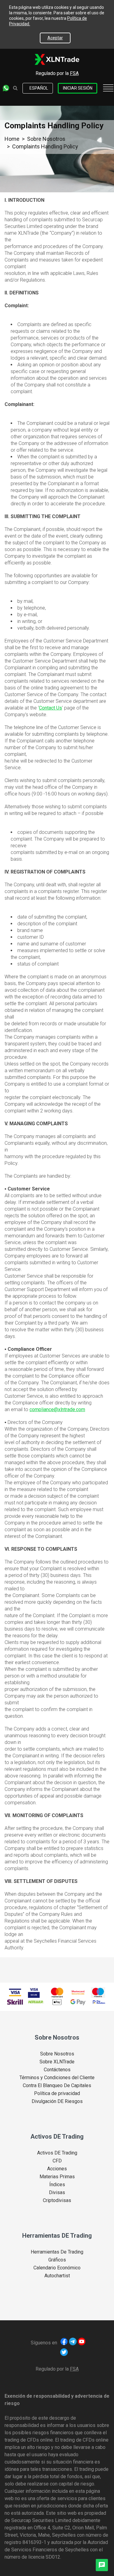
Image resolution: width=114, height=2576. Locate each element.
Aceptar (55, 38)
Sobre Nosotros (46, 139)
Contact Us (50, 708)
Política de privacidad (57, 2094)
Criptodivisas (57, 2201)
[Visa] (15, 1992)
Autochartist (57, 2276)
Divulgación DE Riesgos (57, 2101)
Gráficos (57, 2260)
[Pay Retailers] (99, 2002)
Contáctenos (57, 2070)
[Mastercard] (57, 1992)
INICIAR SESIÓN (78, 88)
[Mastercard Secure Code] (78, 1992)
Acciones (57, 2169)
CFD (57, 2161)
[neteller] (36, 2002)
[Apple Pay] (57, 2002)
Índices (57, 2185)
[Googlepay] (78, 2002)
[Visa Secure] (34, 1992)
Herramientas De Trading (57, 2252)
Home (12, 139)
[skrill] (15, 2002)
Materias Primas (57, 2177)
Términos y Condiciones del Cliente (57, 2078)
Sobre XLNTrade (57, 2062)
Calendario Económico (57, 2268)
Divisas (57, 2193)
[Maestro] (98, 1992)
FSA (74, 73)
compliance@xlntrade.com (57, 1409)
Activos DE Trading (57, 2153)
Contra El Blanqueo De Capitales (57, 2086)
